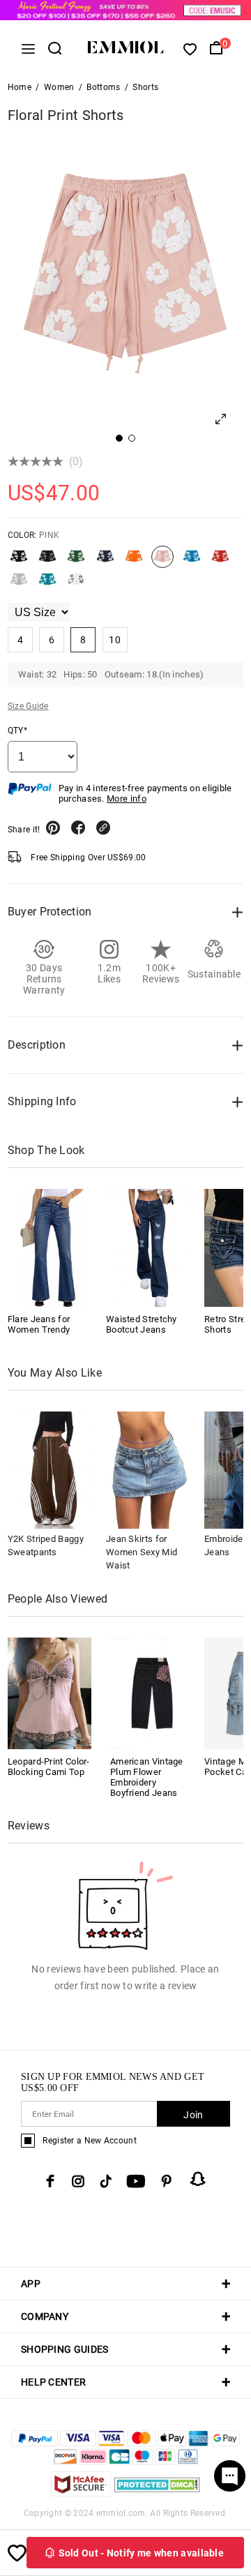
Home (20, 87)
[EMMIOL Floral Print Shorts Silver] (19, 585)
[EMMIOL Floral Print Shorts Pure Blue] (192, 562)
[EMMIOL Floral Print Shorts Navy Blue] (105, 562)
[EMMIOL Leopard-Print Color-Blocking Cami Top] (50, 1692)
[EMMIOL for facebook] (50, 2181)
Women (59, 87)
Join (193, 2115)
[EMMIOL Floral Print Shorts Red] (220, 562)
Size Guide (28, 706)
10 (115, 640)
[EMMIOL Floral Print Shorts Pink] (162, 562)
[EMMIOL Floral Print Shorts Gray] (47, 562)
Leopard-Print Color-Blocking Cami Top (49, 1767)
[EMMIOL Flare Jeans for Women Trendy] (52, 1248)
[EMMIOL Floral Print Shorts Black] (19, 562)
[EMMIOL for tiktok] (106, 2181)
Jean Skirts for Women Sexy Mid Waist (142, 1552)
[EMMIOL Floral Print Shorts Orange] (134, 562)
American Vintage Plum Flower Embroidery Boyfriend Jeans (147, 1777)
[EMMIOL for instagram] (78, 2181)
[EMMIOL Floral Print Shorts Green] (76, 562)
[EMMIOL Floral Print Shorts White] (76, 585)
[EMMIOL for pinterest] (167, 2181)
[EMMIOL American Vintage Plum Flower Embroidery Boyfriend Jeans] (152, 1692)
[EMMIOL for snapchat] (198, 2179)
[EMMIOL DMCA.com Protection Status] (157, 2493)
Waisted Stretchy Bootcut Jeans (142, 1324)
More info (127, 799)
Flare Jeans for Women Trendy (39, 1324)
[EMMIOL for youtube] (136, 2181)
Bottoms (103, 87)
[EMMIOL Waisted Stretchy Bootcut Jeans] (150, 1248)
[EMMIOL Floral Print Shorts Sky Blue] (47, 585)
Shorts (145, 87)
